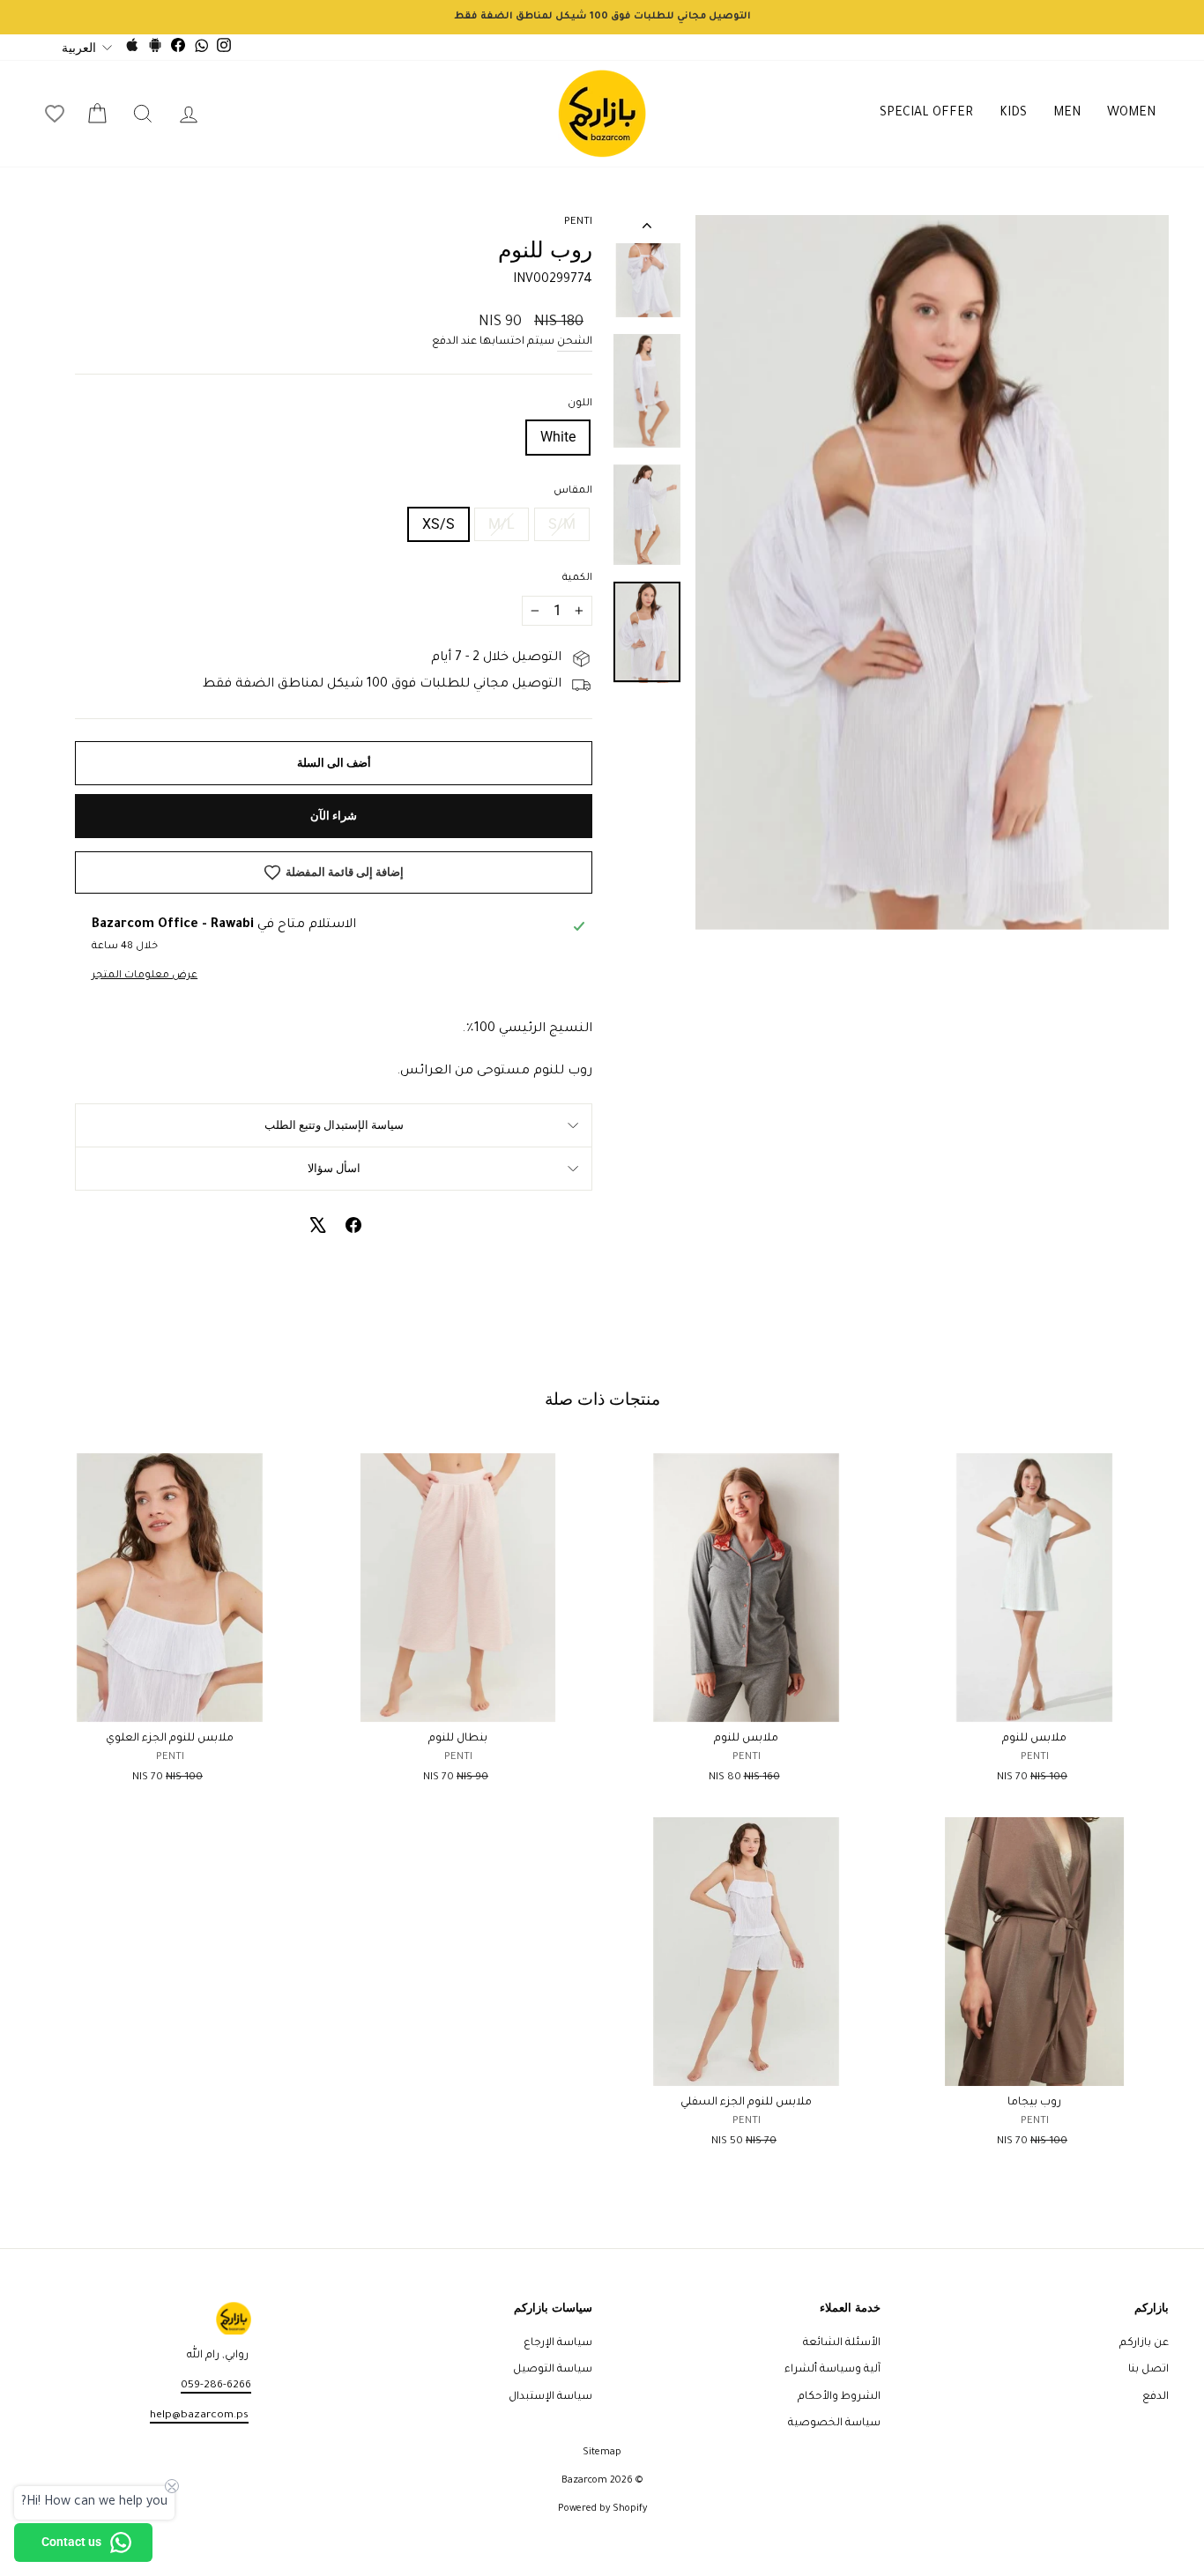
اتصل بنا (1148, 2370)
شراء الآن (334, 816)
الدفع (1156, 2397)
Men (1067, 114)
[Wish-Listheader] (55, 114)
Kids (1013, 114)
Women (1131, 114)
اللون (580, 404)
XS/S (438, 524)
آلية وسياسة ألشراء (832, 2370)
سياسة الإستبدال (550, 2397)
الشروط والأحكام (839, 2397)
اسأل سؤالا (334, 1168)
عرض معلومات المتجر (145, 976)
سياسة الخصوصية (834, 2424)
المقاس (573, 491)
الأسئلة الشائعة (842, 2343)
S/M (562, 524)
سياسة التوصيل (553, 2370)
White (558, 437)
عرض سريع (1034, 1702)
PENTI (578, 223)
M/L (502, 524)
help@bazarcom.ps (199, 2416)
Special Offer (926, 114)
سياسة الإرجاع (558, 2343)
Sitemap (602, 2453)
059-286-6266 (216, 2386)
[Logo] (602, 114)
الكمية (577, 579)
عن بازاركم (1144, 2343)
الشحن (575, 342)
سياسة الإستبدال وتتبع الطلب (334, 1125)
